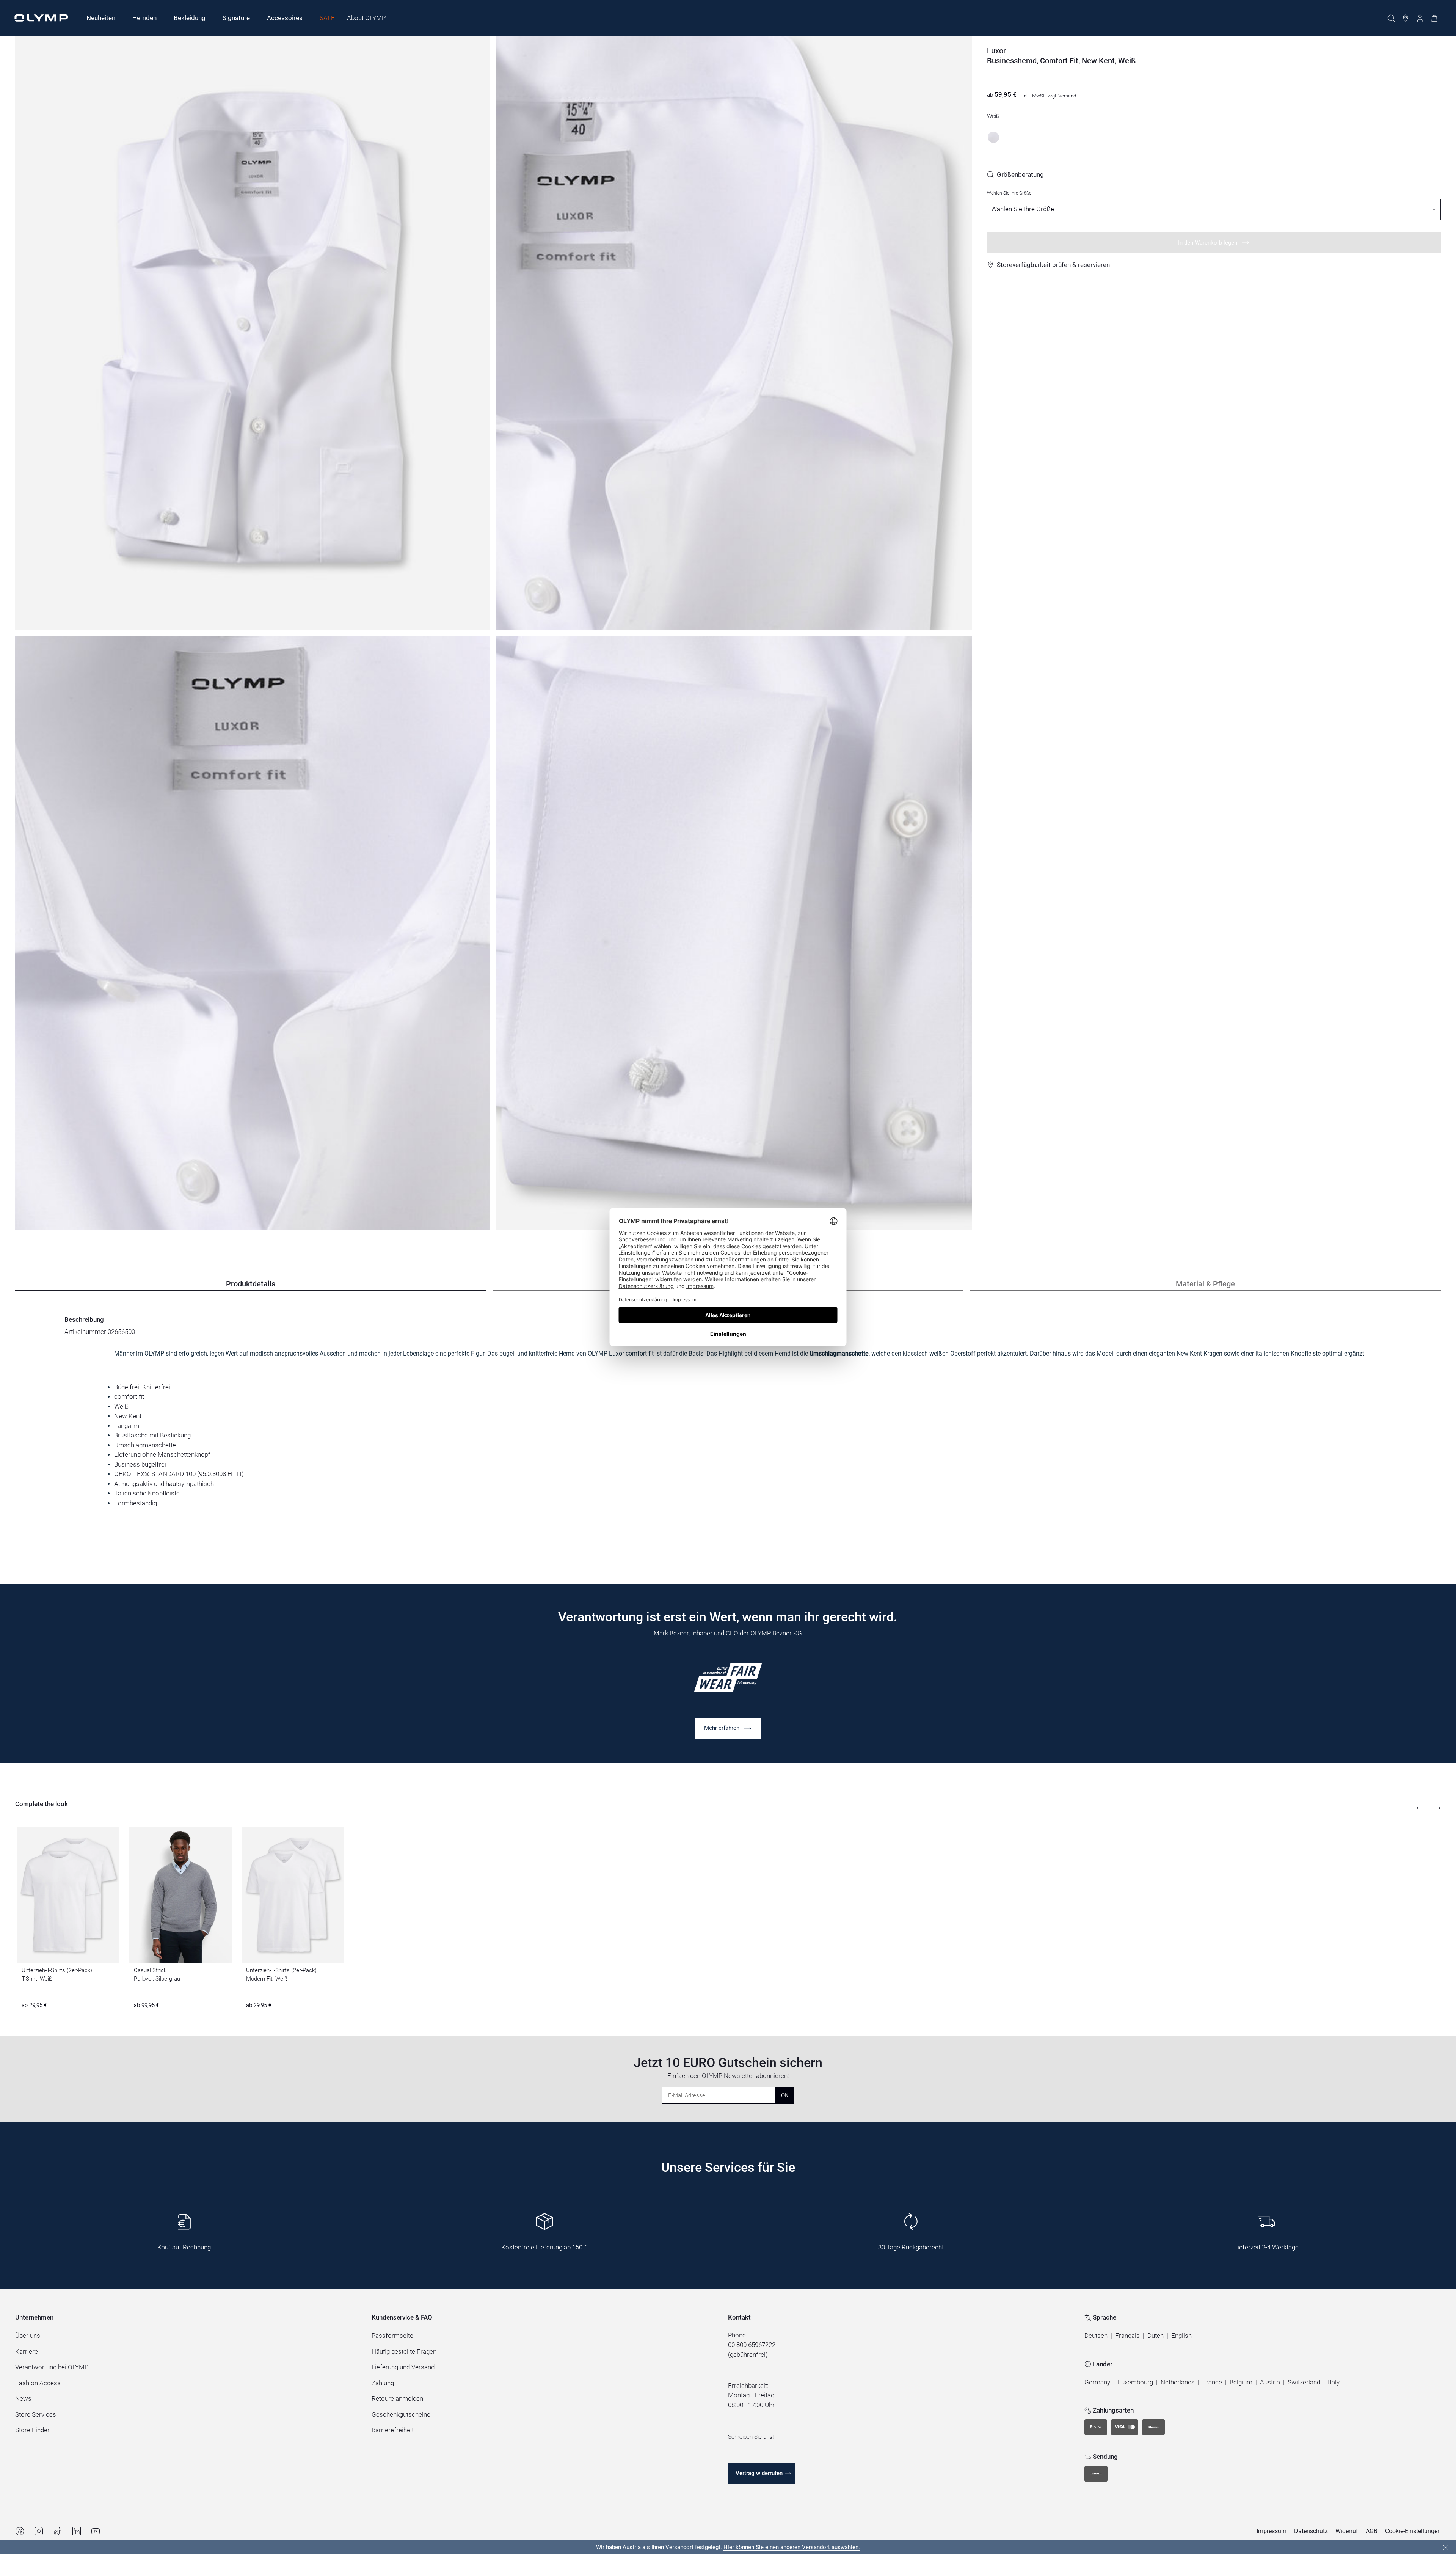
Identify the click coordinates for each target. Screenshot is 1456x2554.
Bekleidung (190, 18)
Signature (236, 18)
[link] (1015, 174)
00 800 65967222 (752, 2345)
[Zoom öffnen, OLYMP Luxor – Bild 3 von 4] (253, 934)
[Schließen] (1446, 2548)
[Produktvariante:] (993, 137)
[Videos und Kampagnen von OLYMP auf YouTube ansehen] (96, 2531)
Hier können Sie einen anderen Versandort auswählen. (792, 2547)
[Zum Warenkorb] (1434, 18)
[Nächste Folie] (1437, 1808)
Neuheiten (101, 18)
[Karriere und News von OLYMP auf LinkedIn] (77, 2531)
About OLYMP (366, 18)
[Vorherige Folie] (1420, 1808)
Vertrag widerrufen (759, 2473)
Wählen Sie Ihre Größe (1009, 193)
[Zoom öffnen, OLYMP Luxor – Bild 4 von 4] (734, 934)
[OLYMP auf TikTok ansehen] (58, 2531)
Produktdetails (251, 1284)
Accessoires (285, 18)
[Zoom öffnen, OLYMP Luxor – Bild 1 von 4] (253, 333)
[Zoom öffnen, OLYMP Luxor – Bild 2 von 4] (734, 333)
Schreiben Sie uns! (751, 2437)
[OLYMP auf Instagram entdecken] (39, 2531)
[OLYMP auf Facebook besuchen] (20, 2531)
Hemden (144, 18)
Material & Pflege (1205, 1284)
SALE (327, 18)
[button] (1096, 2336)
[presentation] (728, 1428)
